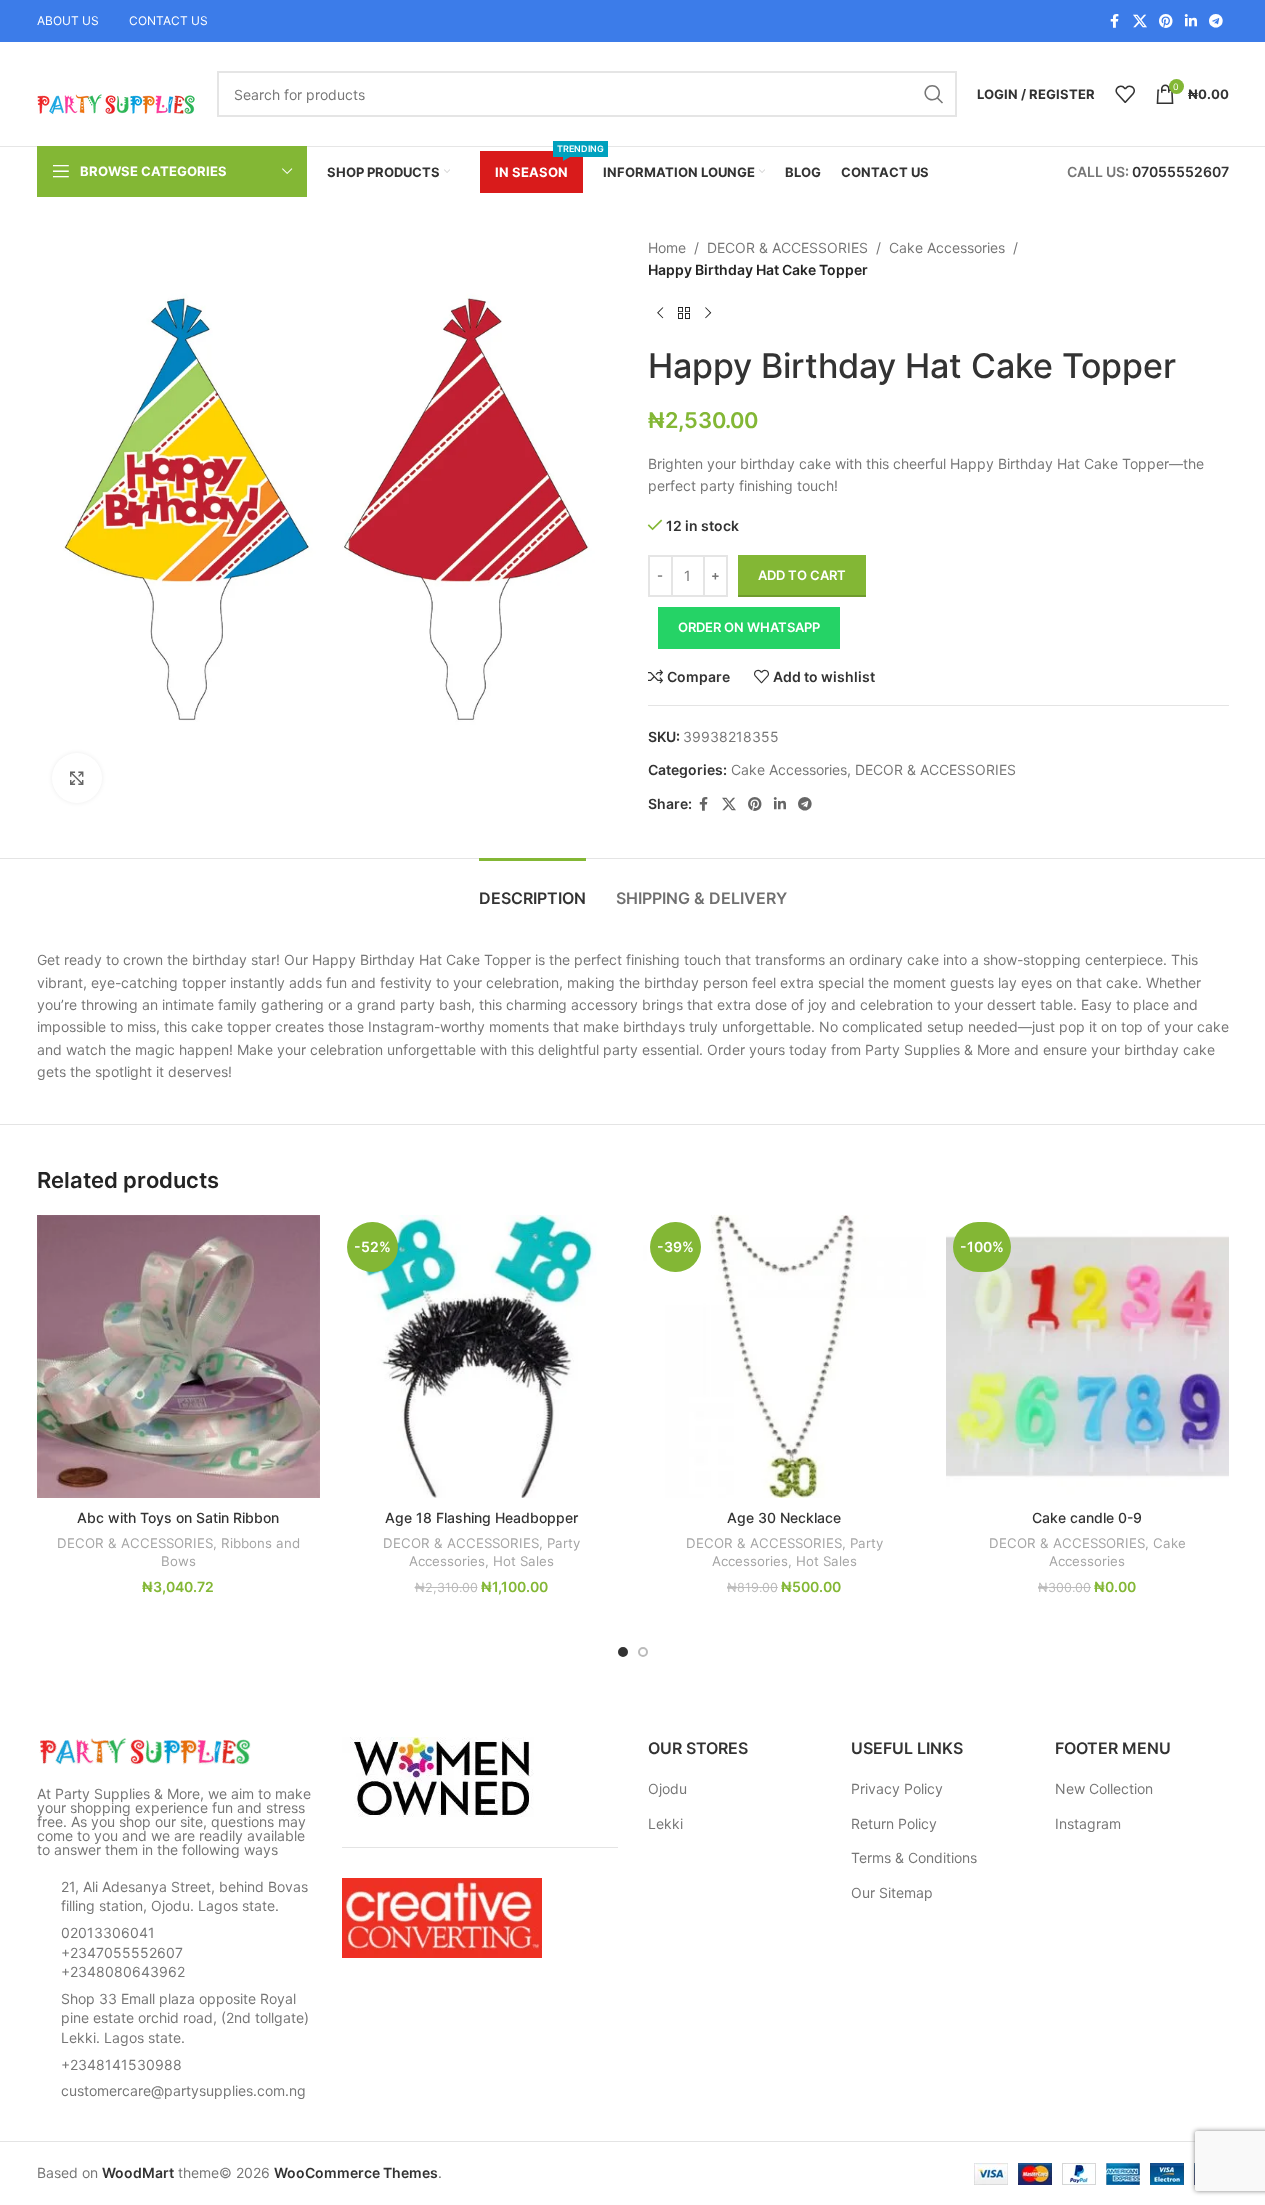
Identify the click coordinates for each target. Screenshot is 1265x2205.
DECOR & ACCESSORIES (787, 247)
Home (667, 247)
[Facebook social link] (1115, 21)
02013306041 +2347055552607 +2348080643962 (123, 1952)
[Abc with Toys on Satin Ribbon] (178, 1356)
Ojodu (667, 1788)
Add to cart (802, 575)
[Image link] (147, 1750)
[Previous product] (660, 314)
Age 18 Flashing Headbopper (481, 1517)
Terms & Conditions (914, 1857)
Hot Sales (523, 1561)
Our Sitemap (892, 1892)
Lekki (665, 1823)
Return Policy (894, 1823)
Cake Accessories (947, 247)
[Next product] (708, 314)
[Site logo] (117, 92)
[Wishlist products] (1125, 94)
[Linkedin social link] (1191, 21)
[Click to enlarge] (77, 778)
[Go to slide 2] (643, 1652)
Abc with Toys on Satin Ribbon (178, 1517)
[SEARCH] (934, 94)
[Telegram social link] (1216, 21)
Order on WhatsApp (749, 627)
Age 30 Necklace (784, 1517)
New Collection (1104, 1788)
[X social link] (1140, 21)
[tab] (532, 888)
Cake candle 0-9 (1087, 1517)
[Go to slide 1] (623, 1652)
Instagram (1088, 1823)
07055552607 (1180, 171)
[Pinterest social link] (1166, 21)
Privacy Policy (897, 1788)
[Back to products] (684, 314)
